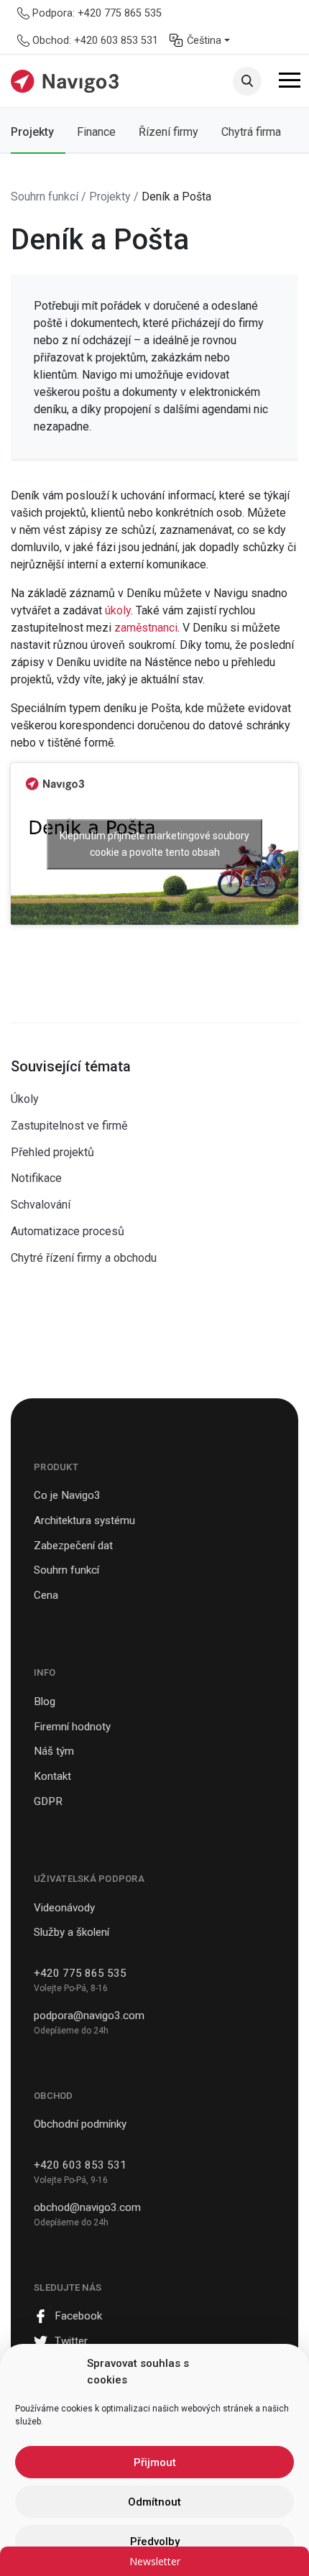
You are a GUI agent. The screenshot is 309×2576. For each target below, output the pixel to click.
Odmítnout (154, 2502)
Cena (46, 1595)
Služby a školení (72, 1932)
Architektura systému (84, 1520)
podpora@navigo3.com (89, 2016)
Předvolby (155, 2542)
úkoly (118, 610)
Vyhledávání (247, 81)
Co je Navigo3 (67, 1495)
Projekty (32, 132)
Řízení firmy (169, 132)
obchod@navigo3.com (87, 2207)
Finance (96, 132)
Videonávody (64, 1908)
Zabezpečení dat (73, 1546)
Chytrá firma (251, 132)
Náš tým (54, 1751)
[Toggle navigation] (290, 83)
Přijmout (155, 2462)
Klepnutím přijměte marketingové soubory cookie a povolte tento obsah (154, 844)
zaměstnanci (146, 628)
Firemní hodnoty (72, 1727)
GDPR (48, 1801)
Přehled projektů (52, 1152)
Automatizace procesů (68, 1231)
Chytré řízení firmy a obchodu (84, 1258)
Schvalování (41, 1205)
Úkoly (25, 1099)
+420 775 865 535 (80, 1973)
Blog (45, 1702)
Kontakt (52, 1776)
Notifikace (36, 1178)
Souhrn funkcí (66, 1570)
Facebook (78, 2316)
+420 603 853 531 (80, 2165)
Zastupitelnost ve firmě (69, 1126)
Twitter (71, 2341)
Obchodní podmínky (80, 2124)
